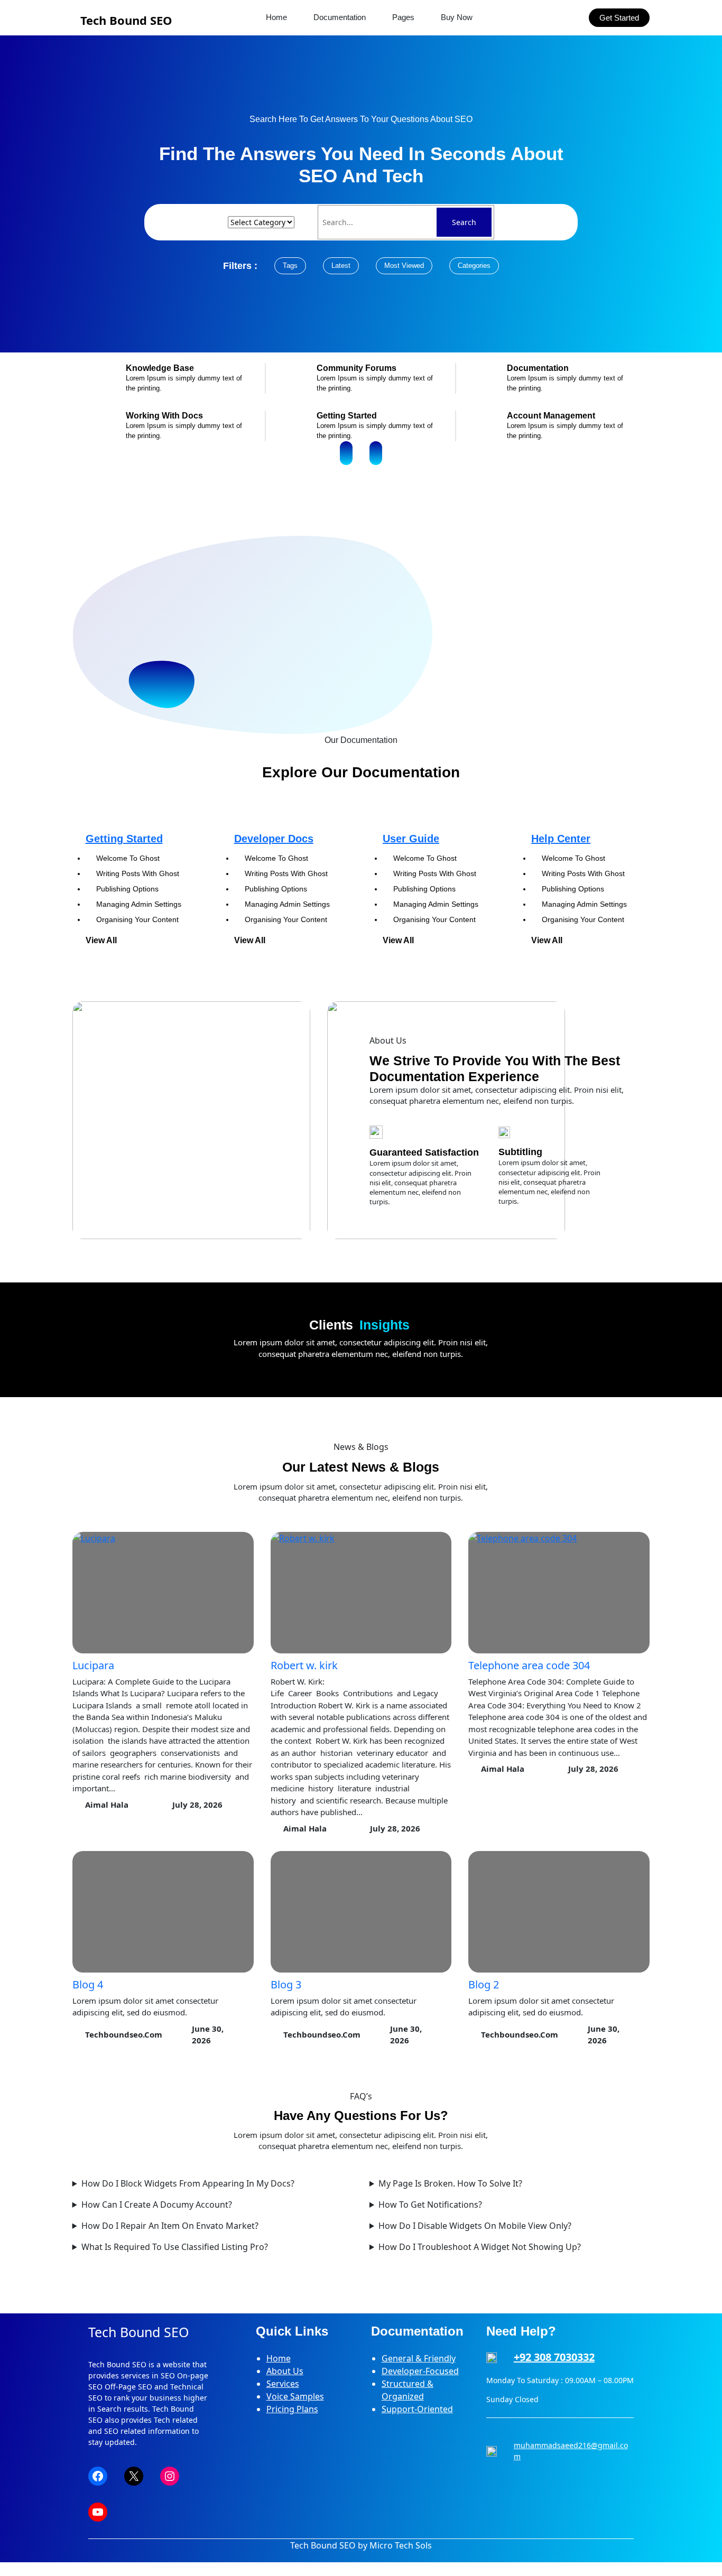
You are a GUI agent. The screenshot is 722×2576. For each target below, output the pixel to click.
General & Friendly (419, 2358)
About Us (285, 2371)
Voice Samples (295, 2396)
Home (279, 2358)
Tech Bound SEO (126, 20)
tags (290, 266)
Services (283, 2384)
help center (561, 839)
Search (464, 222)
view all (101, 940)
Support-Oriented (417, 2409)
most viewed (404, 266)
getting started (124, 839)
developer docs (274, 839)
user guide (411, 839)
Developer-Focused (420, 2371)
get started (619, 18)
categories (474, 266)
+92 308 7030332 (554, 2357)
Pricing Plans (292, 2409)
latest (341, 266)
